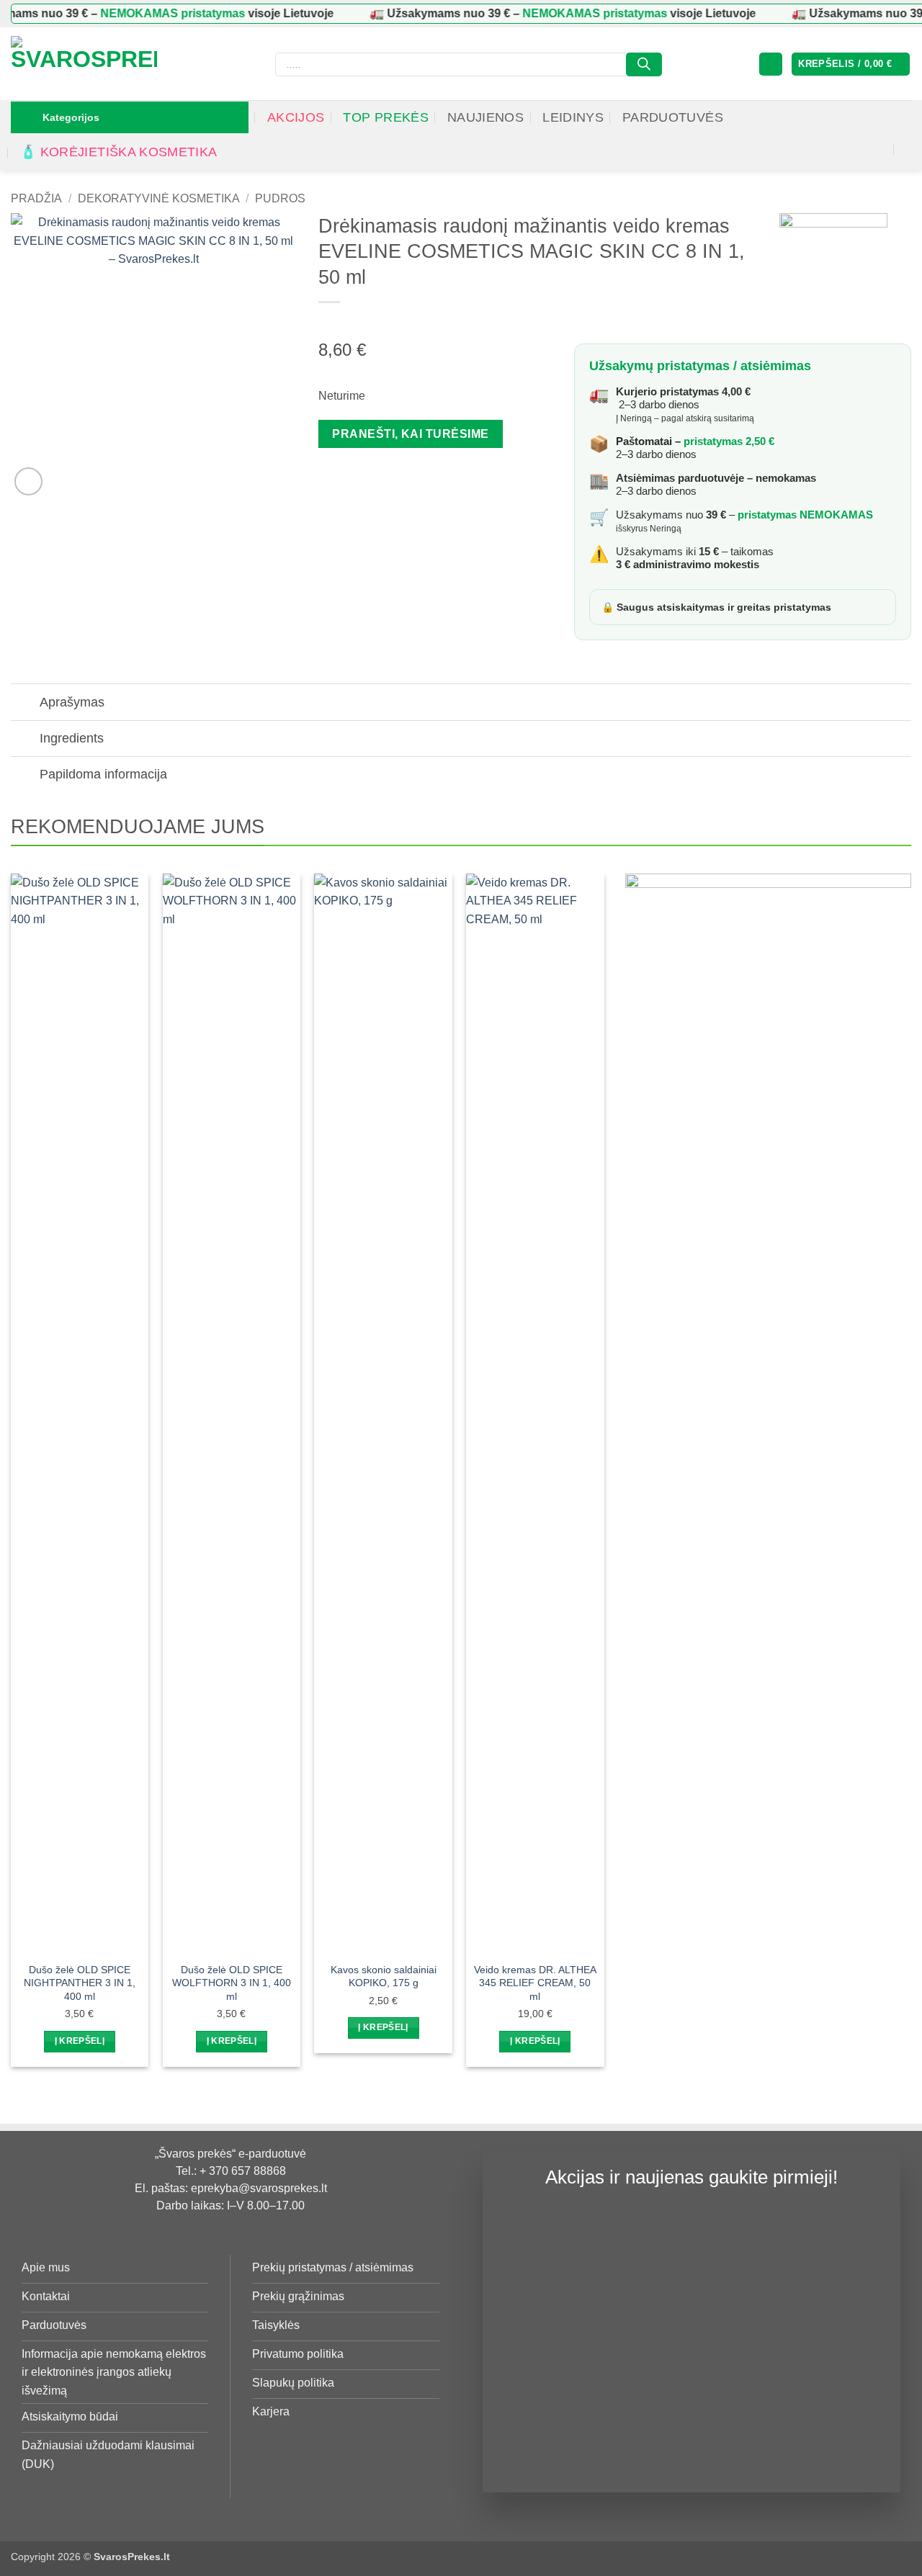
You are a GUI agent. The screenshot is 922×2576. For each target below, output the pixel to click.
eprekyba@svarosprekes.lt (259, 2188)
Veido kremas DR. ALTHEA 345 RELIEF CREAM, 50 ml (535, 1983)
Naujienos (485, 117)
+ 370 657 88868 (243, 2171)
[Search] (644, 64)
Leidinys (573, 117)
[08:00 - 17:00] (899, 121)
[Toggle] (25, 704)
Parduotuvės (673, 117)
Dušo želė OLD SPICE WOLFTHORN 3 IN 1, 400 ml (232, 1983)
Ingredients (72, 738)
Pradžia (36, 198)
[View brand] (833, 266)
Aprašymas (72, 702)
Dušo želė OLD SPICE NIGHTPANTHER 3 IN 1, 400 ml (80, 1983)
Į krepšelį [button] (80, 2041)
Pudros (280, 198)
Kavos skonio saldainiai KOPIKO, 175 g (384, 1976)
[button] (771, 64)
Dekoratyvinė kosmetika (159, 198)
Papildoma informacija (103, 774)
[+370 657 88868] (907, 149)
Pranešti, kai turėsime (410, 434)
